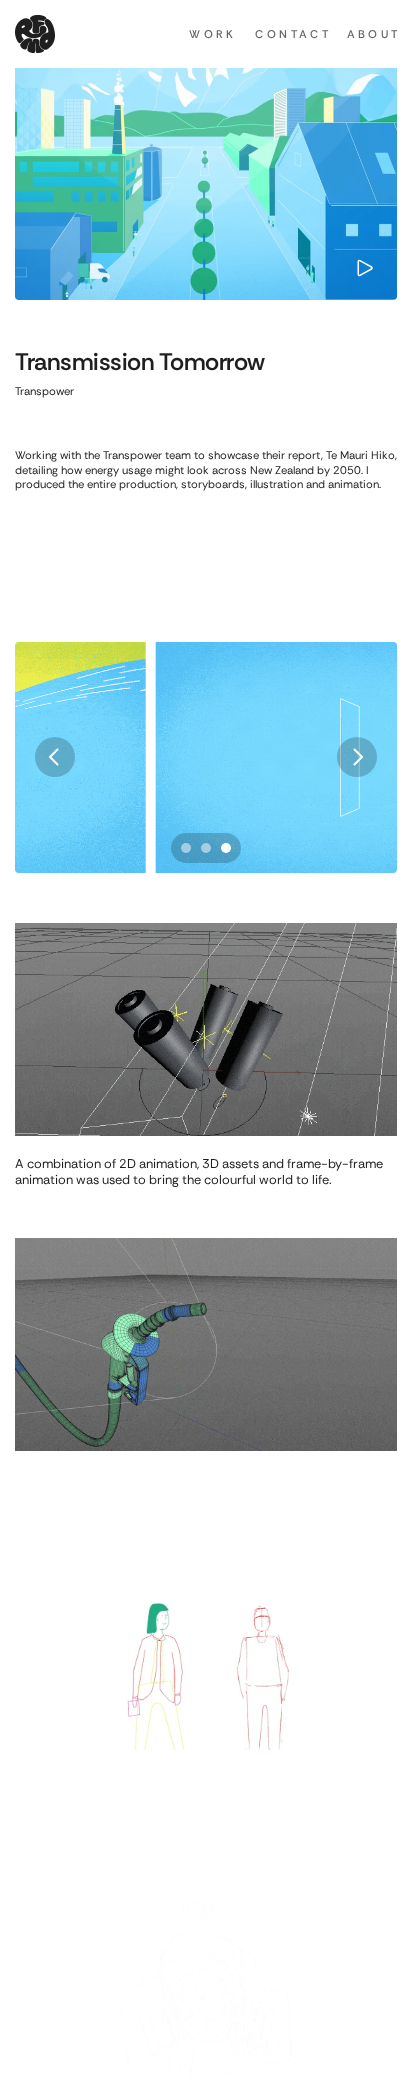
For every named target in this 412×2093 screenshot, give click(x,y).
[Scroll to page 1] (183, 848)
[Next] (357, 757)
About (374, 34)
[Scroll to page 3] (228, 848)
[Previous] (55, 757)
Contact (293, 34)
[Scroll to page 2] (206, 848)
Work (212, 34)
